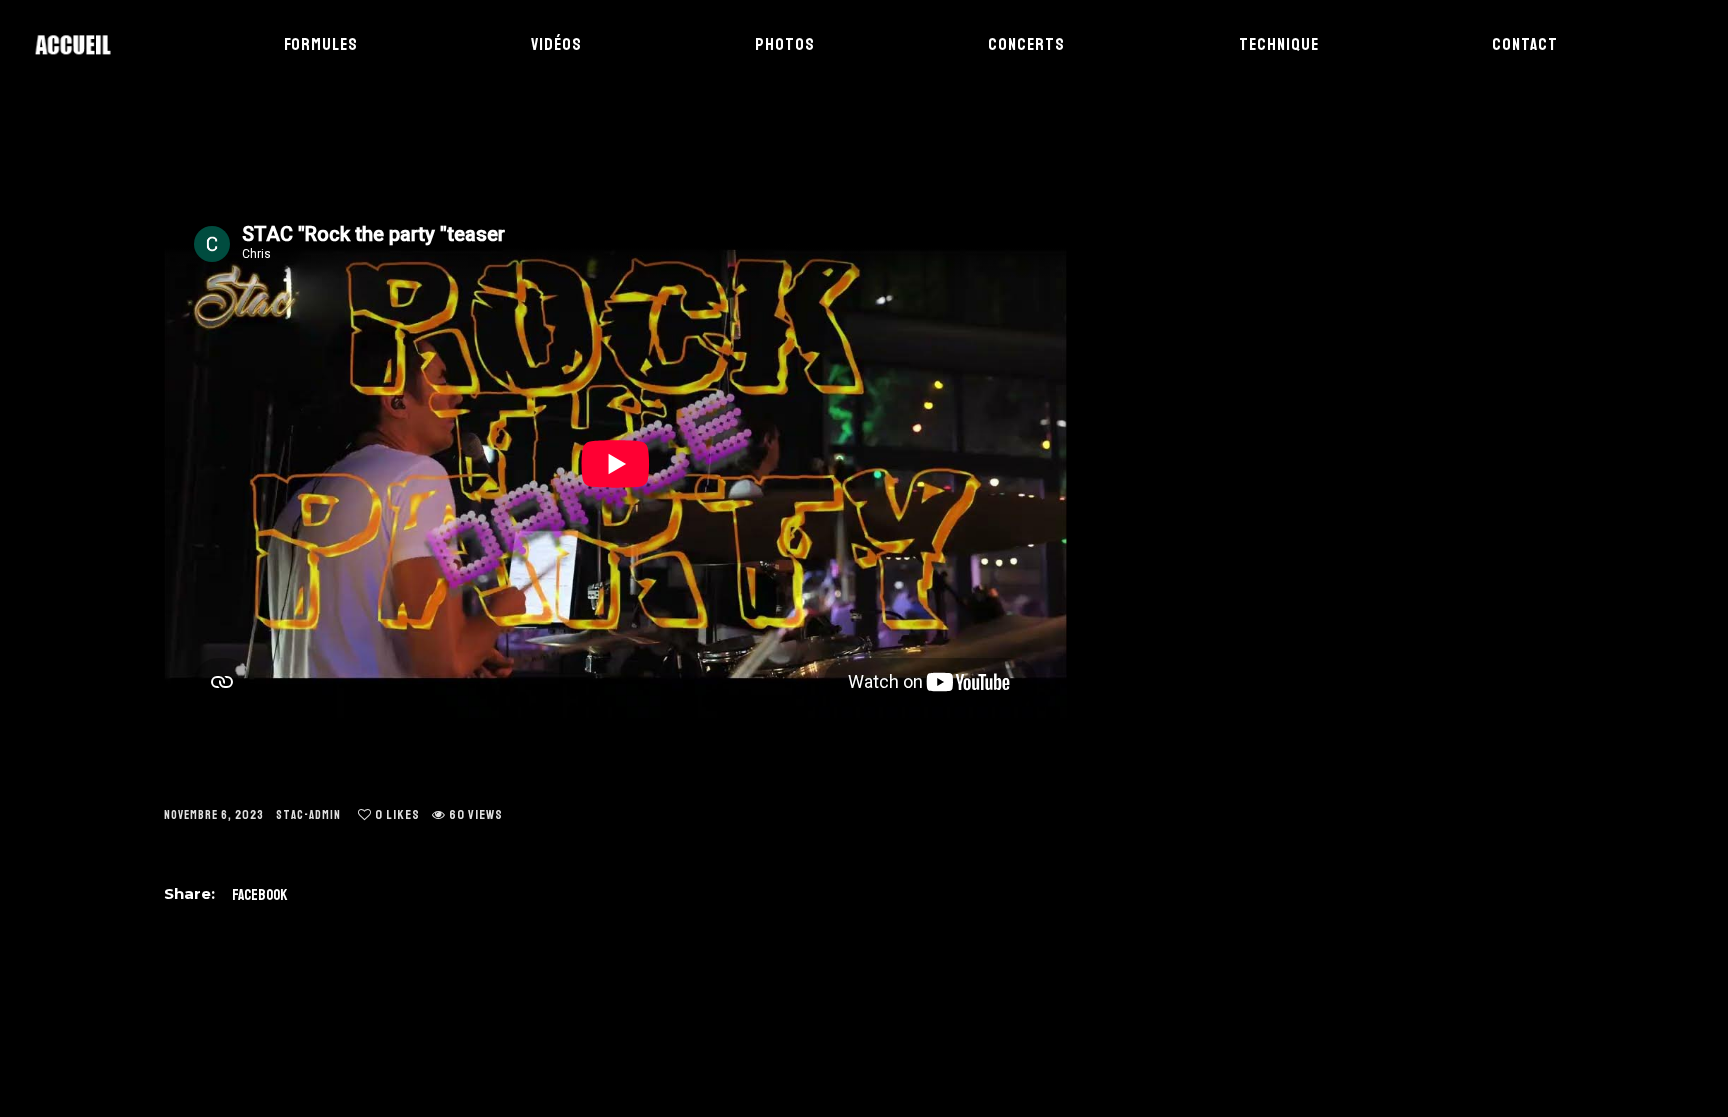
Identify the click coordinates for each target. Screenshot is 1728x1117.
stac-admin (308, 815)
